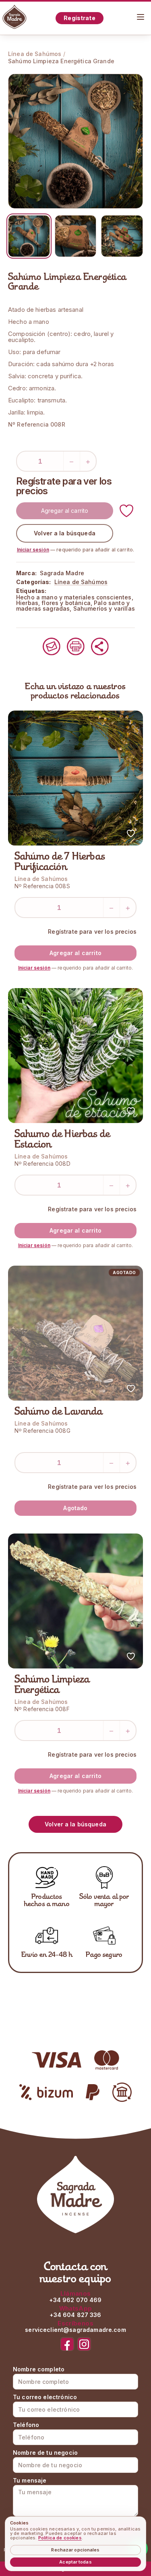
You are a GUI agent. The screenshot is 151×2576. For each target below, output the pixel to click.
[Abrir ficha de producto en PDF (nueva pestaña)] (76, 647)
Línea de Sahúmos (35, 54)
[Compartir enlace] (100, 647)
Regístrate (79, 18)
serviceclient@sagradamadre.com (75, 2330)
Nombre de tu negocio (45, 2453)
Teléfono (26, 2425)
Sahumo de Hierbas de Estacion (62, 1140)
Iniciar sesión (33, 550)
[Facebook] (67, 2344)
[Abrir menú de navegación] (141, 17)
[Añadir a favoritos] (126, 511)
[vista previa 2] (76, 236)
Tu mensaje (30, 2481)
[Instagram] (84, 2344)
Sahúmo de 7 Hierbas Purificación (60, 862)
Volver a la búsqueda (65, 533)
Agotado (75, 1508)
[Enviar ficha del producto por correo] (52, 647)
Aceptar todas (75, 2562)
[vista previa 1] (29, 236)
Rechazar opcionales (75, 2550)
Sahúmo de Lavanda (59, 1412)
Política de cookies (60, 2538)
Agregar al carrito (65, 511)
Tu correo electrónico (45, 2397)
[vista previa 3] (122, 236)
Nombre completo (39, 2369)
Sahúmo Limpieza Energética (52, 1685)
